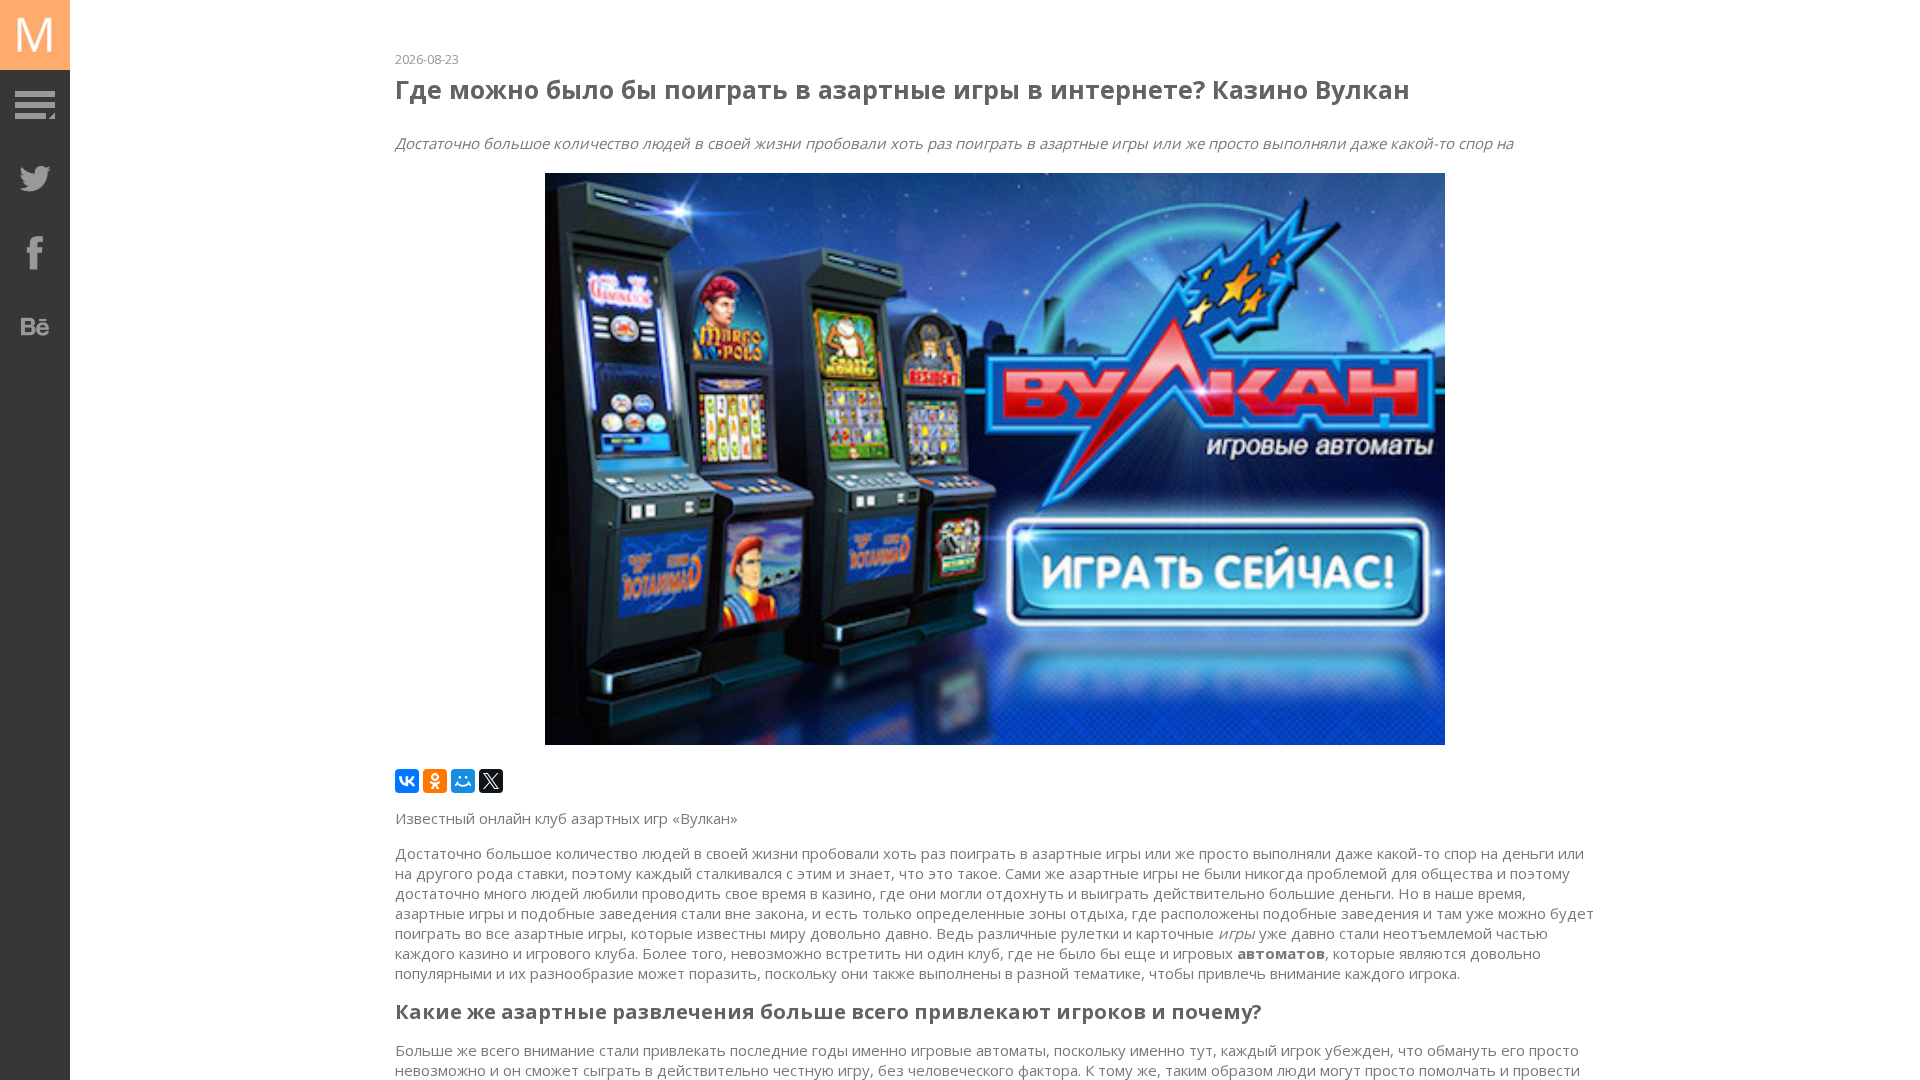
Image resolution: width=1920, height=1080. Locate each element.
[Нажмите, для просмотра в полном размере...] (995, 739)
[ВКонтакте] (407, 781)
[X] (491, 781)
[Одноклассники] (435, 781)
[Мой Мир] (463, 781)
